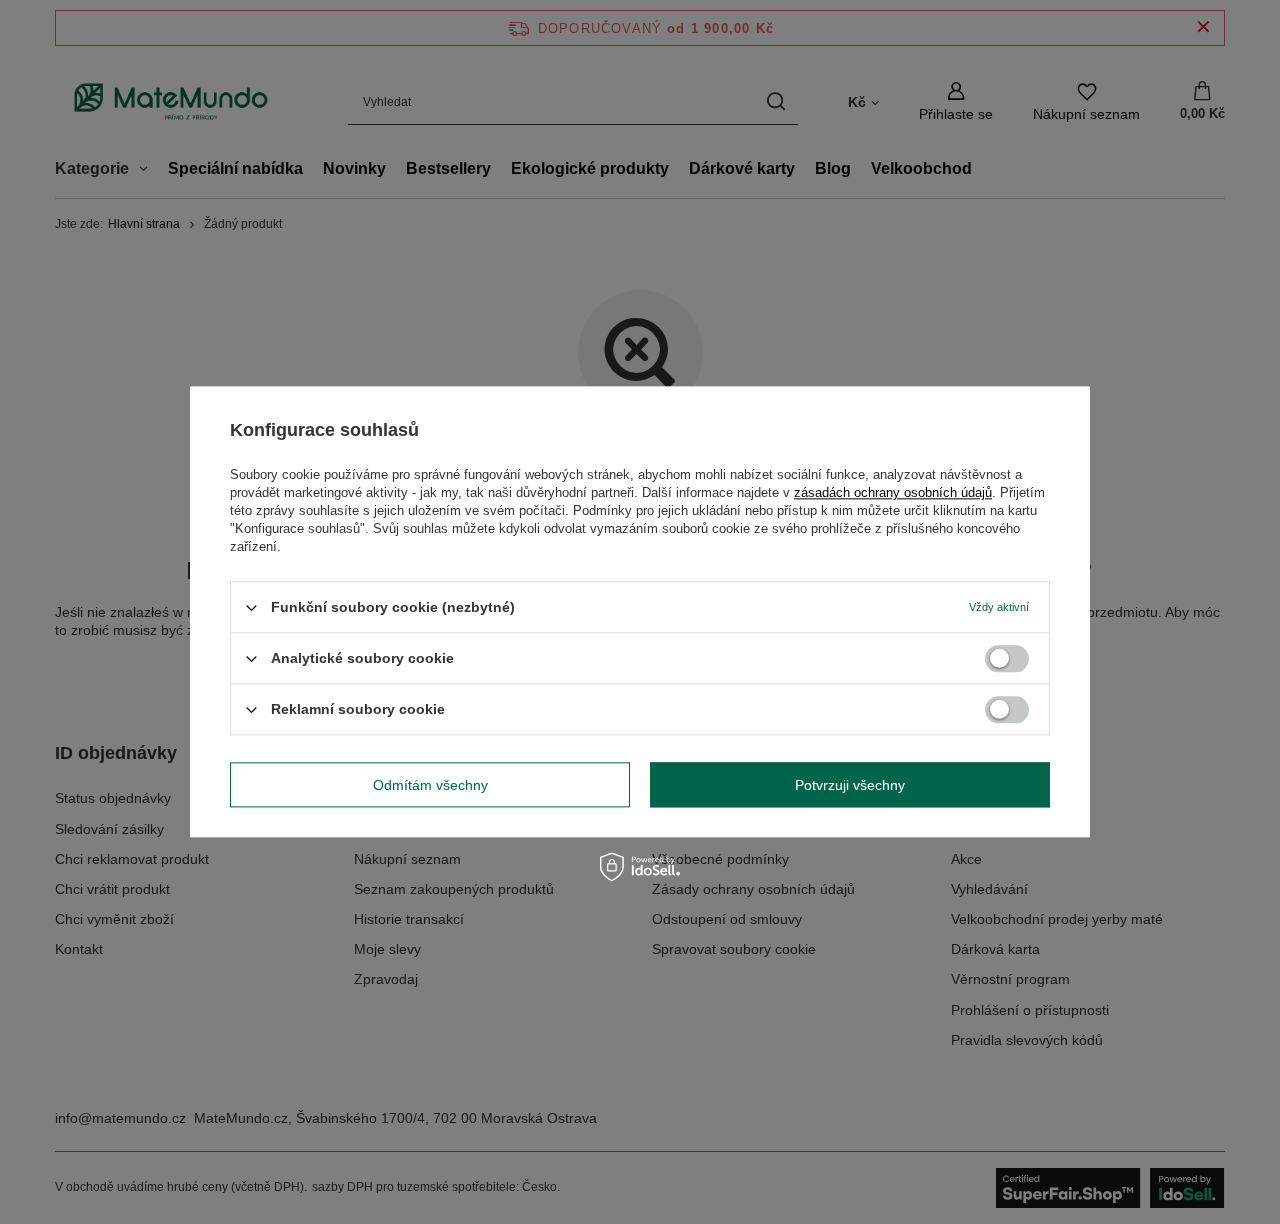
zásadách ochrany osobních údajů (893, 492)
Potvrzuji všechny (850, 785)
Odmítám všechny (430, 785)
